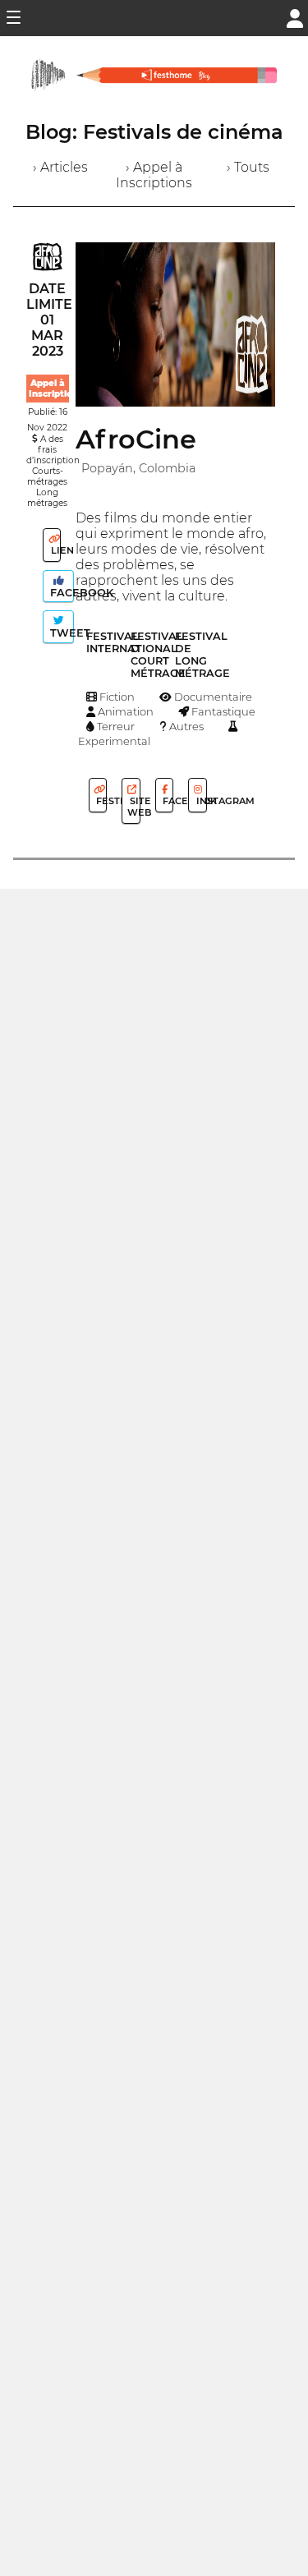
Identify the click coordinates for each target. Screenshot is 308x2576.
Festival (100, 801)
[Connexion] (295, 17)
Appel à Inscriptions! (57, 389)
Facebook (60, 593)
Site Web (133, 807)
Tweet (60, 633)
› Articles (60, 167)
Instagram (200, 801)
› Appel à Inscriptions (154, 175)
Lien (55, 550)
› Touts (248, 167)
